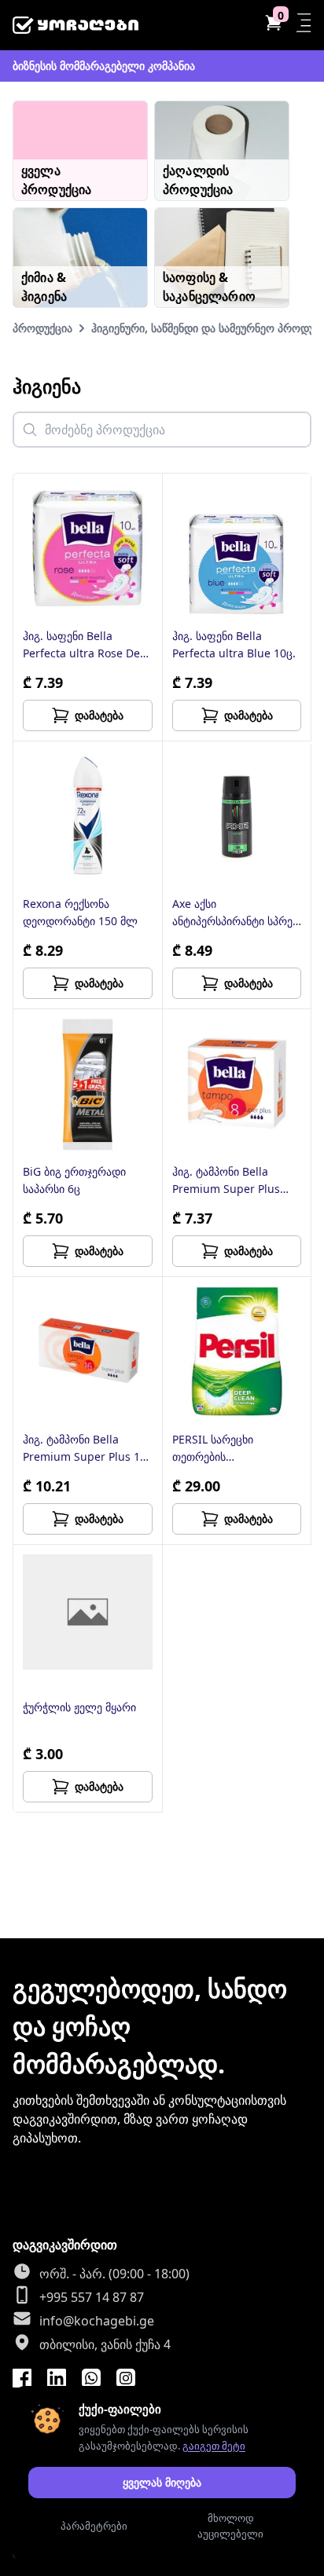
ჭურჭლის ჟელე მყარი (79, 1707)
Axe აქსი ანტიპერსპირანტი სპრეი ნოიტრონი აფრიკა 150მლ (235, 913)
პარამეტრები (94, 2526)
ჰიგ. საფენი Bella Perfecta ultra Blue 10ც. (234, 644)
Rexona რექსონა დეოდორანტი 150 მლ (80, 912)
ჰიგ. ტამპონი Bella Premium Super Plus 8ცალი (226, 1181)
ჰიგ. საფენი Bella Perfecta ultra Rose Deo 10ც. (85, 645)
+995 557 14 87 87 (92, 2297)
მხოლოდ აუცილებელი (230, 2526)
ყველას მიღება (162, 2482)
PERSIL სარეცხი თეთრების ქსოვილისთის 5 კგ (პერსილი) (221, 1449)
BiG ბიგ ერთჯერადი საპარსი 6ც (74, 1180)
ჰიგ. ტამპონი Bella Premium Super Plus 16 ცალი (85, 1449)
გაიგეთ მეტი (214, 2446)
